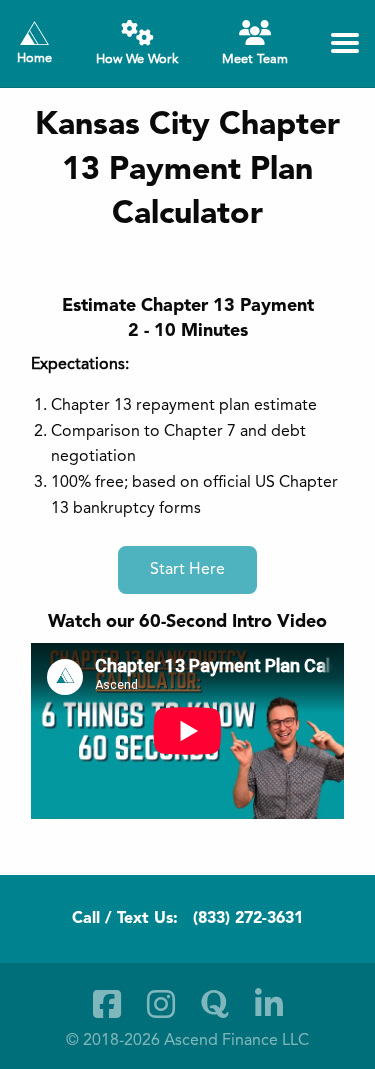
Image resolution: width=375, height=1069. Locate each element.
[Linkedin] (269, 1004)
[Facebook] (107, 1004)
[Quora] (215, 1004)
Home (34, 58)
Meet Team (255, 59)
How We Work (137, 59)
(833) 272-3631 (248, 919)
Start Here (187, 570)
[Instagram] (161, 1004)
